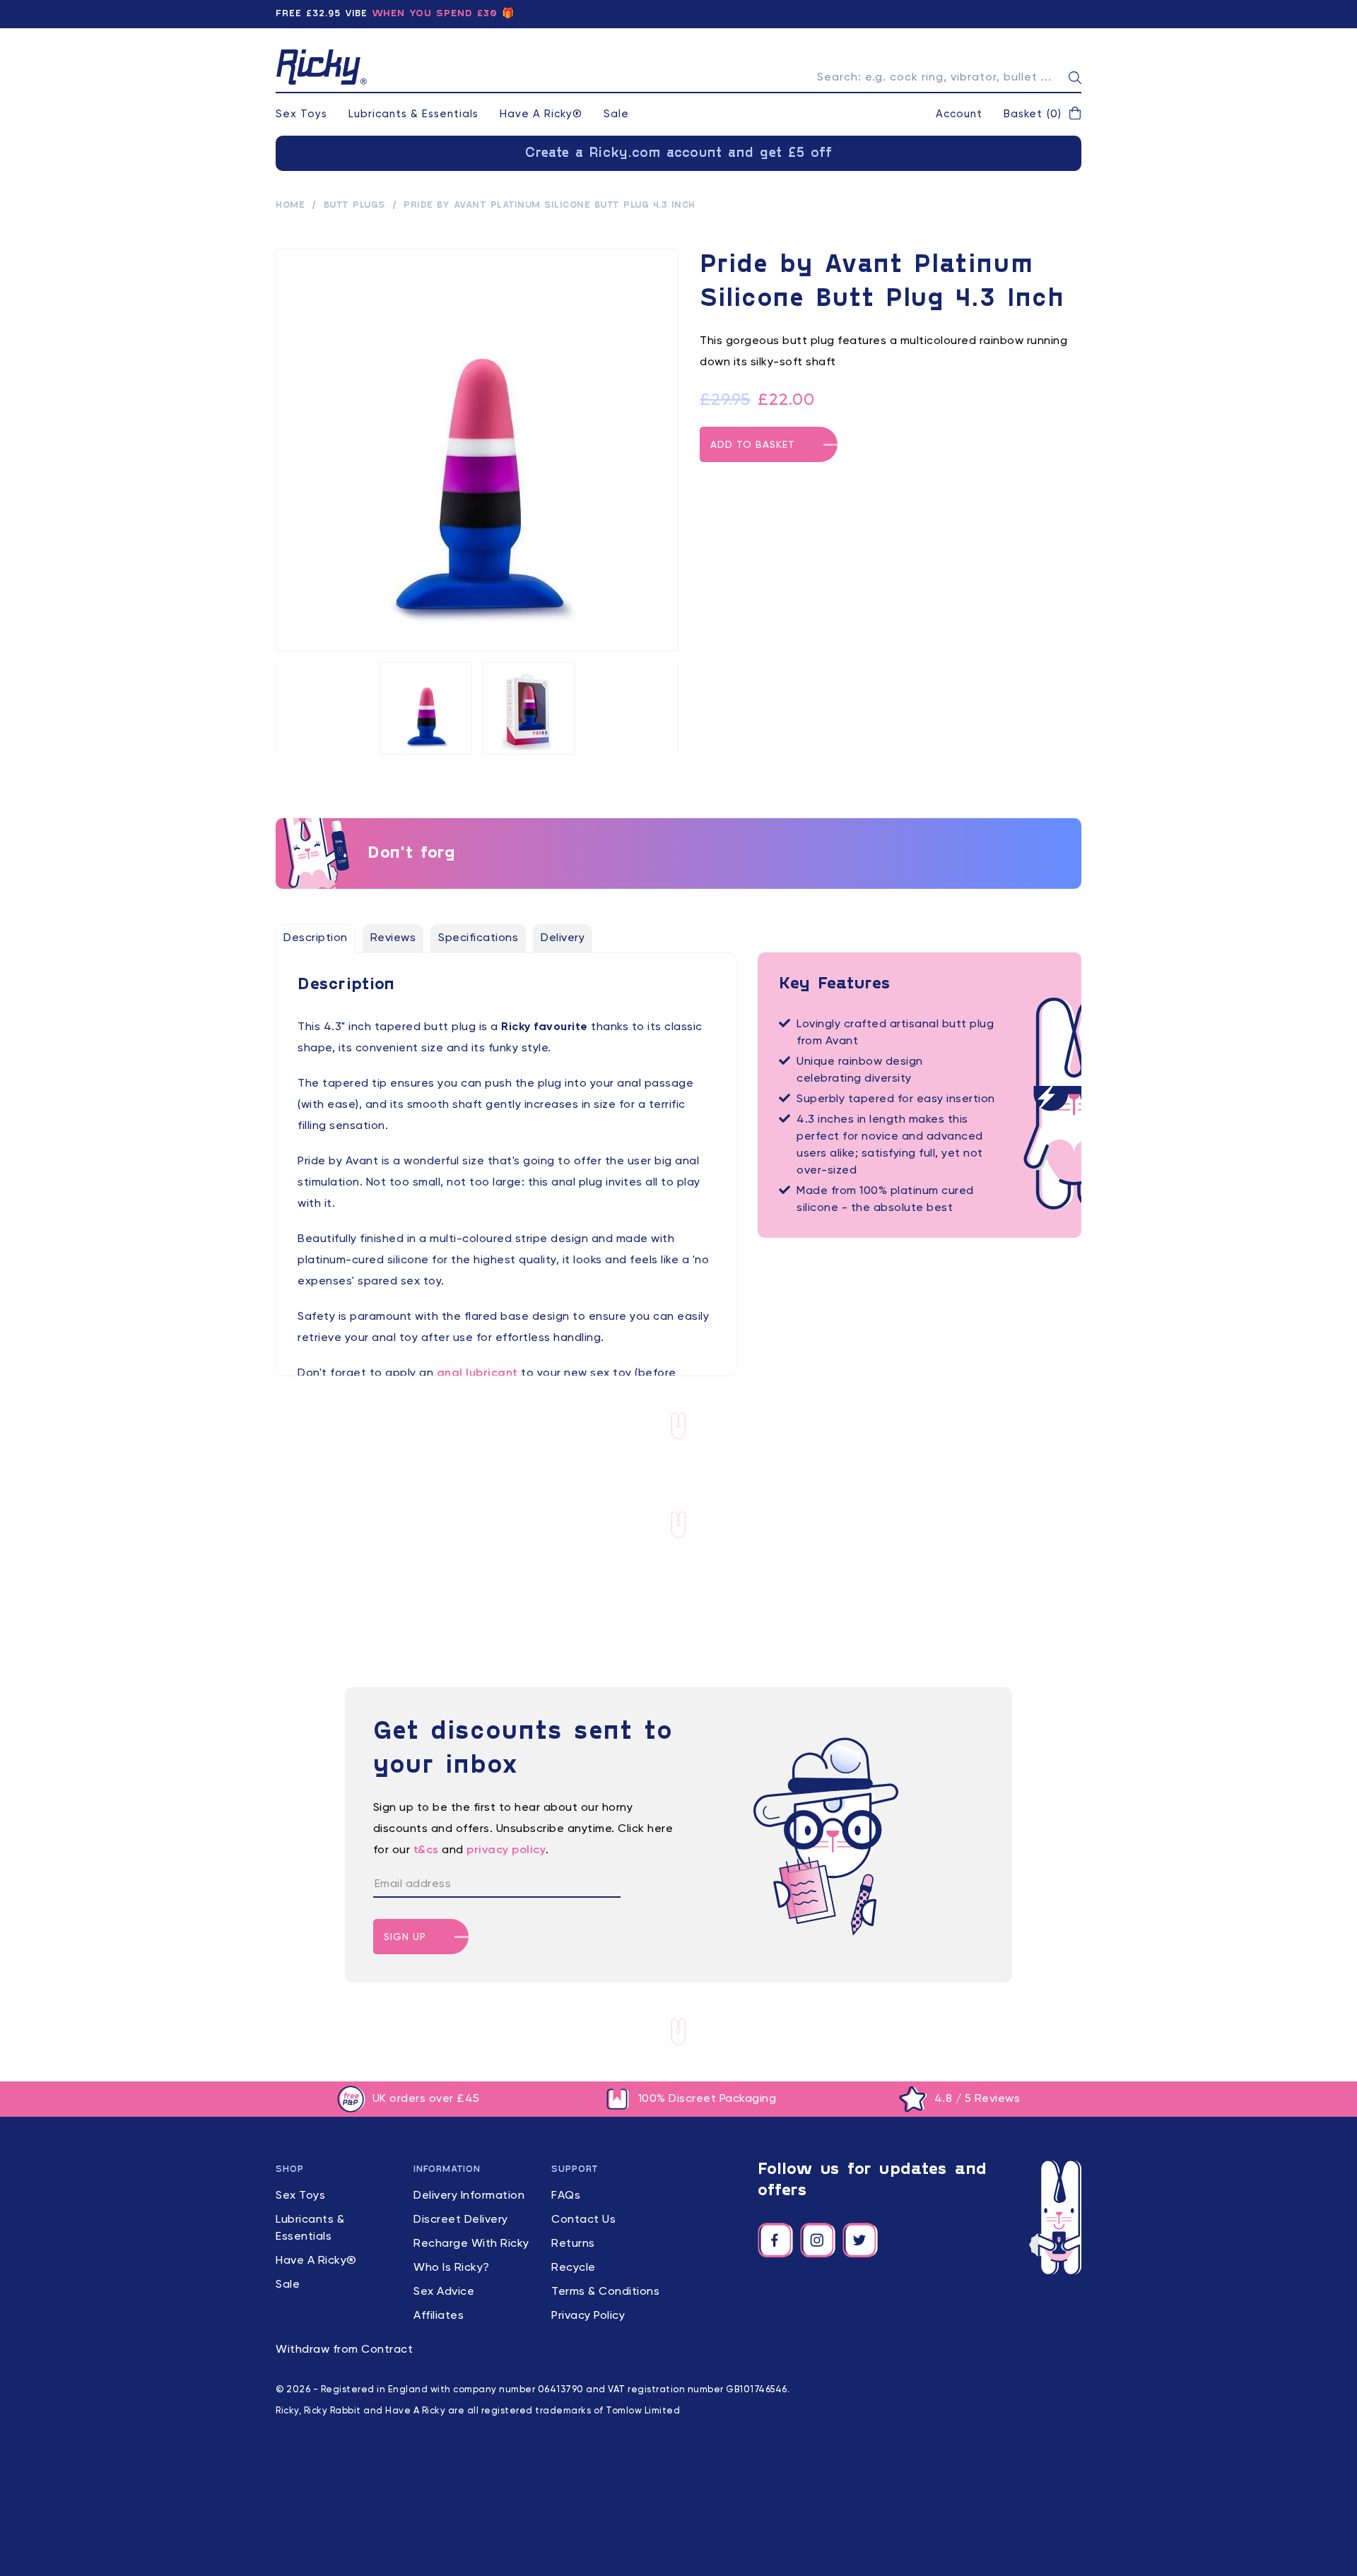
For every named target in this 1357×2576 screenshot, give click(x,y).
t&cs (426, 1850)
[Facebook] (775, 2240)
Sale (616, 114)
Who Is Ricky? (452, 2268)
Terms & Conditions (605, 2292)
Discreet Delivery (461, 2220)
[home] (322, 67)
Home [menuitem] (290, 206)
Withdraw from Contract (344, 2350)
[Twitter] (860, 2240)
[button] (1042, 114)
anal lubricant (477, 1373)
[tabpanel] (506, 1190)
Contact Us (583, 2220)
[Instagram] (818, 2240)
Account (959, 114)
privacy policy (506, 1850)
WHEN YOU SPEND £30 (435, 14)
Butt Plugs (354, 206)
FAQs (566, 2196)
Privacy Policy (588, 2316)
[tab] (316, 938)
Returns (573, 2244)
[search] (1075, 78)
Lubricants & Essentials (413, 114)
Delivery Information (469, 2196)
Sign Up (405, 1937)
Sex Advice (444, 2292)
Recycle (574, 2268)
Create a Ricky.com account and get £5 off (679, 153)
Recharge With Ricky (471, 2244)
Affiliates (439, 2316)
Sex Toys (301, 114)
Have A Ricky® (541, 114)
